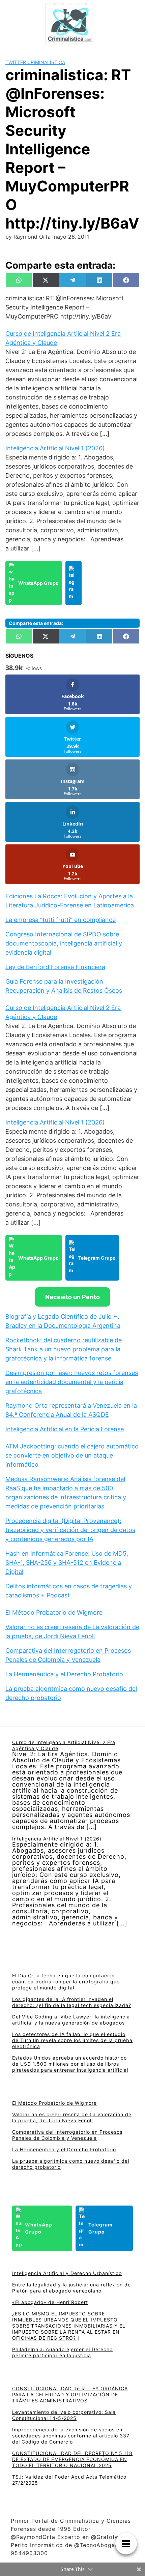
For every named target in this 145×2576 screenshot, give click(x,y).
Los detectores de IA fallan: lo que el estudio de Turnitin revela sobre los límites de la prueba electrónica (72, 2040)
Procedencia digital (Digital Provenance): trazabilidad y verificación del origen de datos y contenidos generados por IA (70, 1530)
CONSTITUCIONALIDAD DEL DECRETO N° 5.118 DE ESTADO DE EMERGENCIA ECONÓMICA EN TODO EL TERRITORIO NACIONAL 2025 (72, 2459)
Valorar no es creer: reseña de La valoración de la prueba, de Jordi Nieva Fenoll (72, 2117)
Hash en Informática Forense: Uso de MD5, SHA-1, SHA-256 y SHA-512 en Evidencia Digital (67, 1563)
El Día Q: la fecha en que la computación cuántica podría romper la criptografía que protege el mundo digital (66, 1982)
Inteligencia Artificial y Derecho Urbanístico (67, 2273)
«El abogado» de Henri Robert (50, 2302)
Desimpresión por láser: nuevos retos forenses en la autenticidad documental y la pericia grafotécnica (72, 1382)
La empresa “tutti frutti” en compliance (61, 920)
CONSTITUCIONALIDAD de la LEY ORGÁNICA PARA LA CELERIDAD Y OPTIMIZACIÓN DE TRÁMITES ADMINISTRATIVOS (70, 2394)
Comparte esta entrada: (36, 623)
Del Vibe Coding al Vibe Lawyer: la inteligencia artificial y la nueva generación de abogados (71, 2020)
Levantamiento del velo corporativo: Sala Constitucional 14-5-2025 (64, 2415)
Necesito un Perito (72, 1297)
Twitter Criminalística (35, 62)
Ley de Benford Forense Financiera (55, 967)
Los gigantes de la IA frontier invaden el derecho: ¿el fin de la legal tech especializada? (72, 2002)
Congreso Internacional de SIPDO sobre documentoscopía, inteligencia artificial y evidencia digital (64, 943)
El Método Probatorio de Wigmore (54, 1612)
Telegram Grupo (97, 1258)
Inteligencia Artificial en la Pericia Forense (65, 1429)
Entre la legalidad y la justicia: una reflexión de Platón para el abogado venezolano (71, 2288)
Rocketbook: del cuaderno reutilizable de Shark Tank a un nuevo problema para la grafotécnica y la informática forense (64, 1349)
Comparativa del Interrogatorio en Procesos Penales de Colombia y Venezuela (67, 2135)
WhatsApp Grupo (38, 583)
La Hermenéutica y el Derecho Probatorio (64, 1674)
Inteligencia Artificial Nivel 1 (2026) (55, 448)
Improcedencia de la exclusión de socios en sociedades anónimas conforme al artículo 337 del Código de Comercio (71, 2436)
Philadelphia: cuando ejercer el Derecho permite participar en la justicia (62, 2352)
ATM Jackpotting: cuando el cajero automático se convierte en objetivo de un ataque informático (72, 1455)
